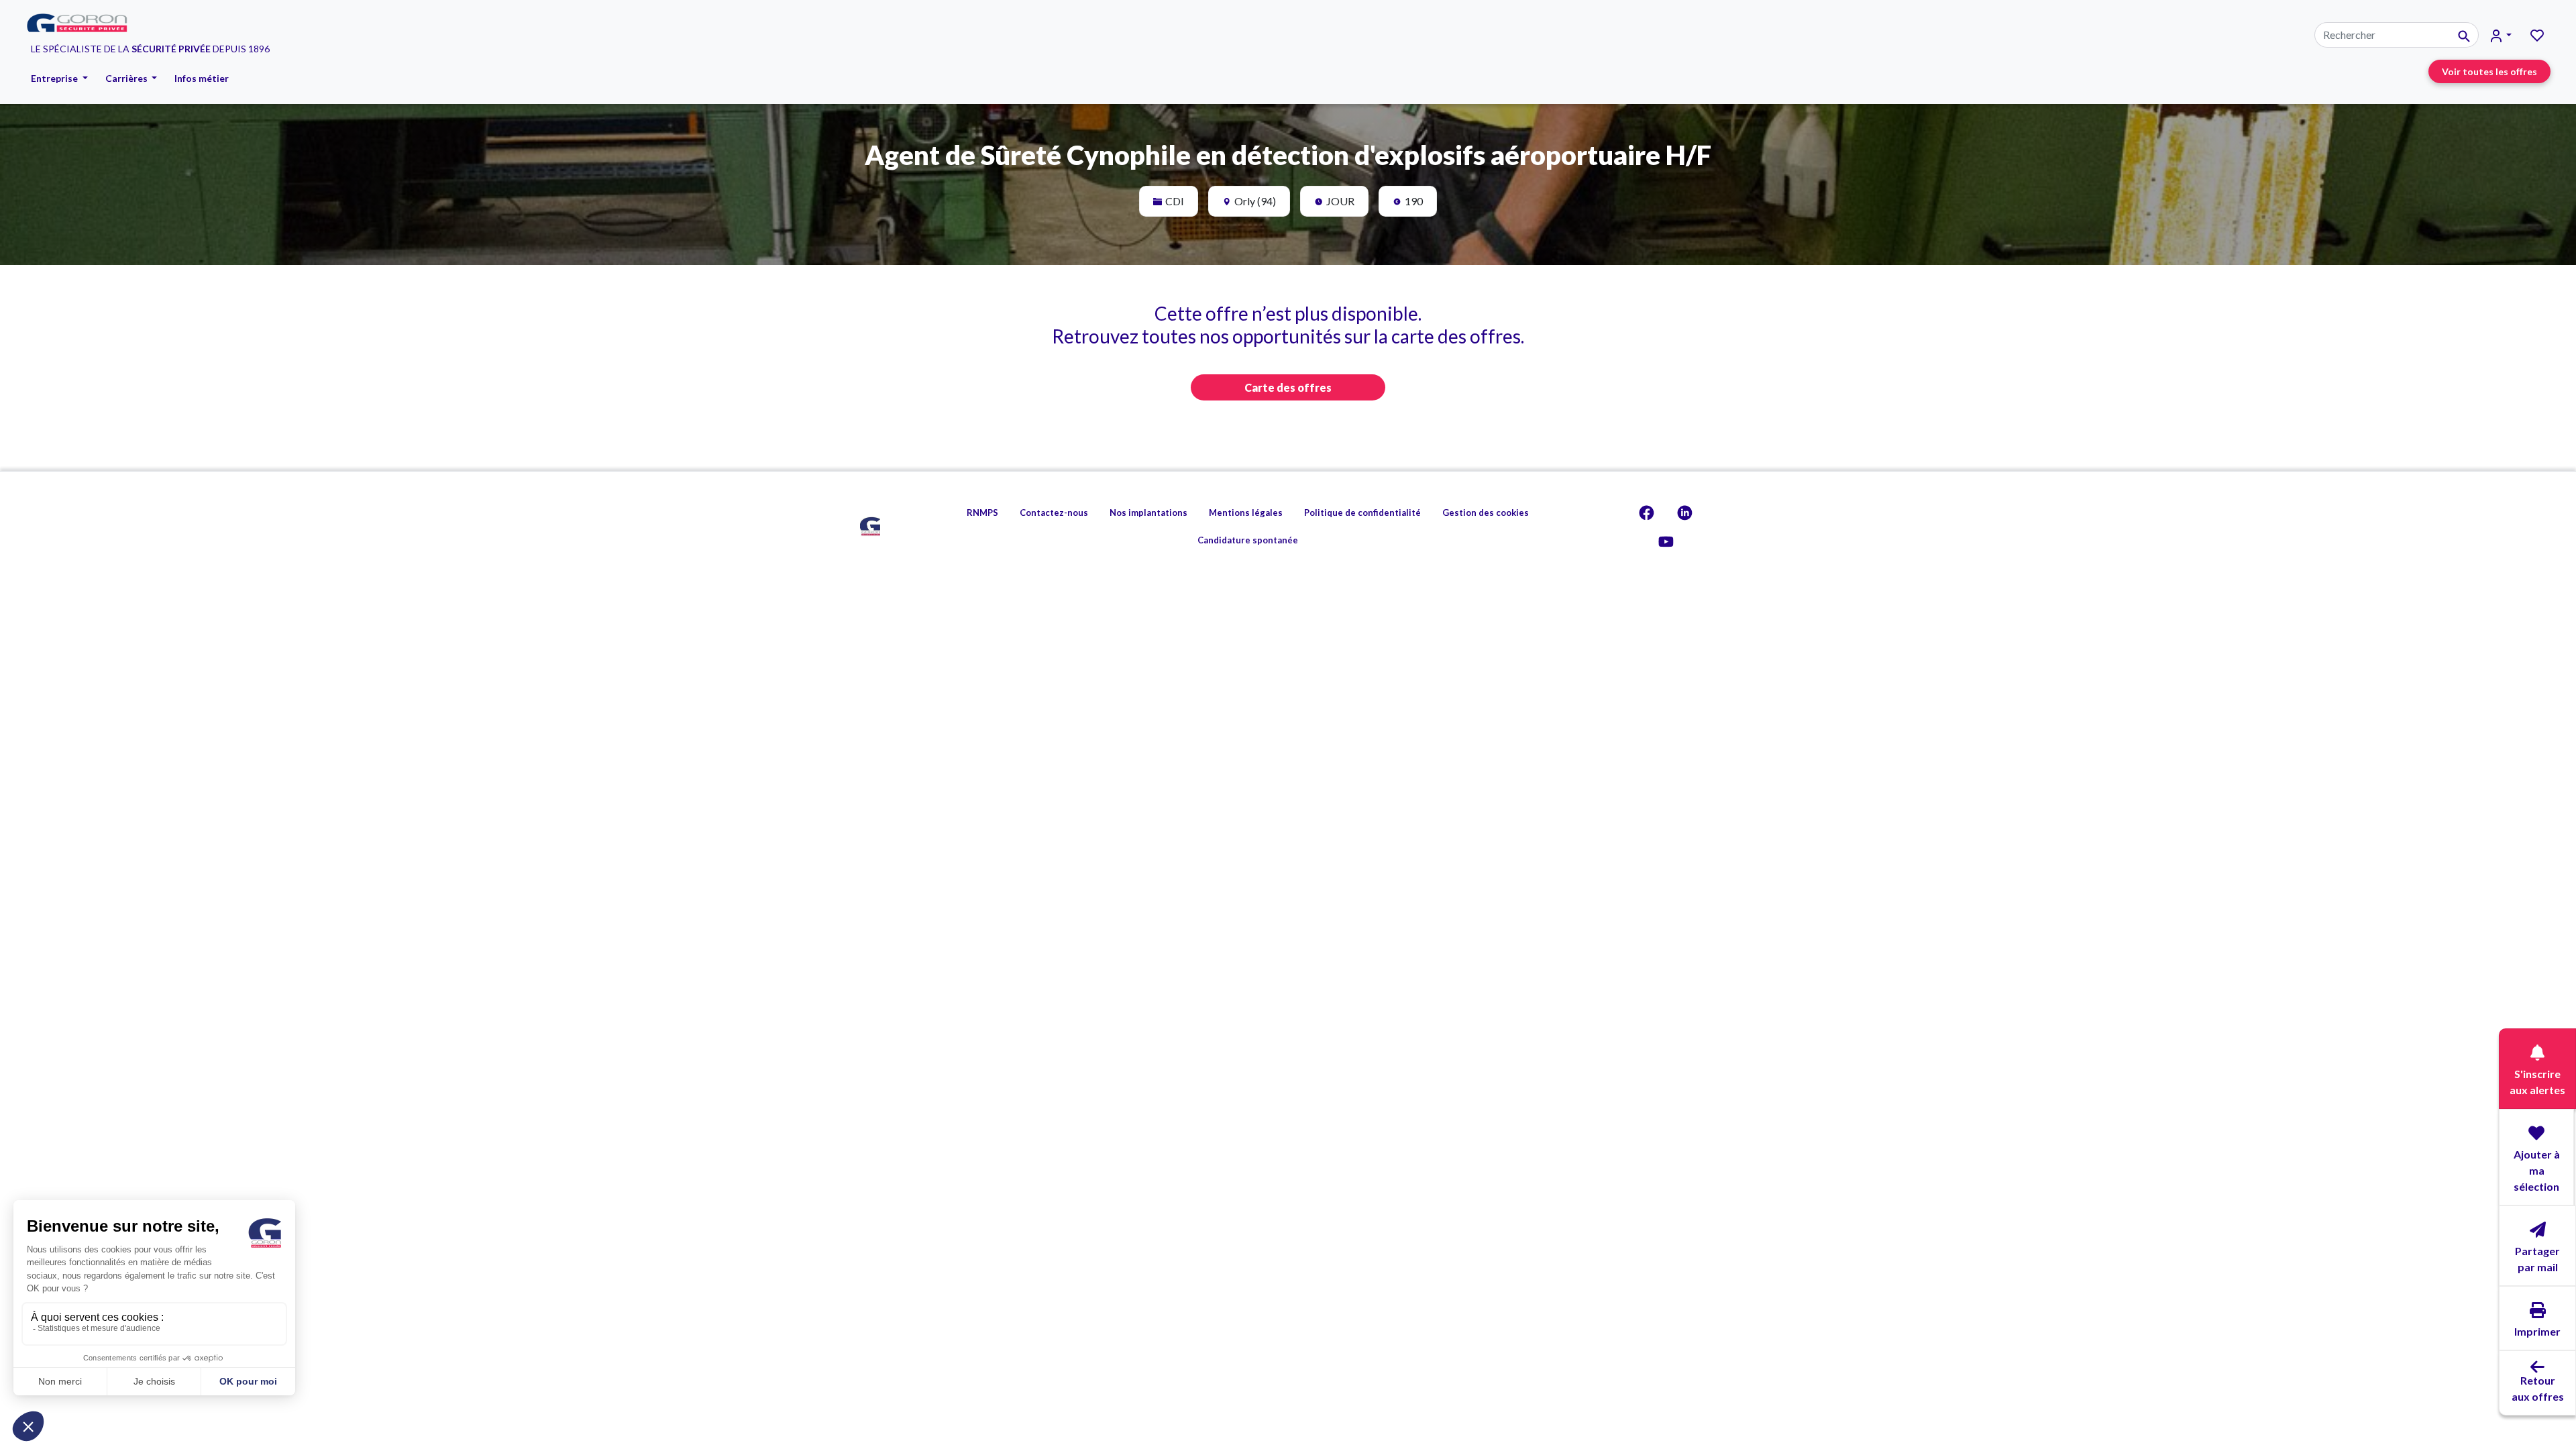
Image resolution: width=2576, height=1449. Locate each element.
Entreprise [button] (55, 78)
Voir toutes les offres (2489, 71)
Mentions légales (1246, 513)
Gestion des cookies (1486, 513)
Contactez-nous (1054, 513)
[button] (2501, 35)
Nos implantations (1148, 513)
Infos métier (202, 78)
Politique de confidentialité (1362, 513)
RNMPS (982, 513)
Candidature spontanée (1248, 540)
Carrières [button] (127, 78)
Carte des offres (1288, 387)
